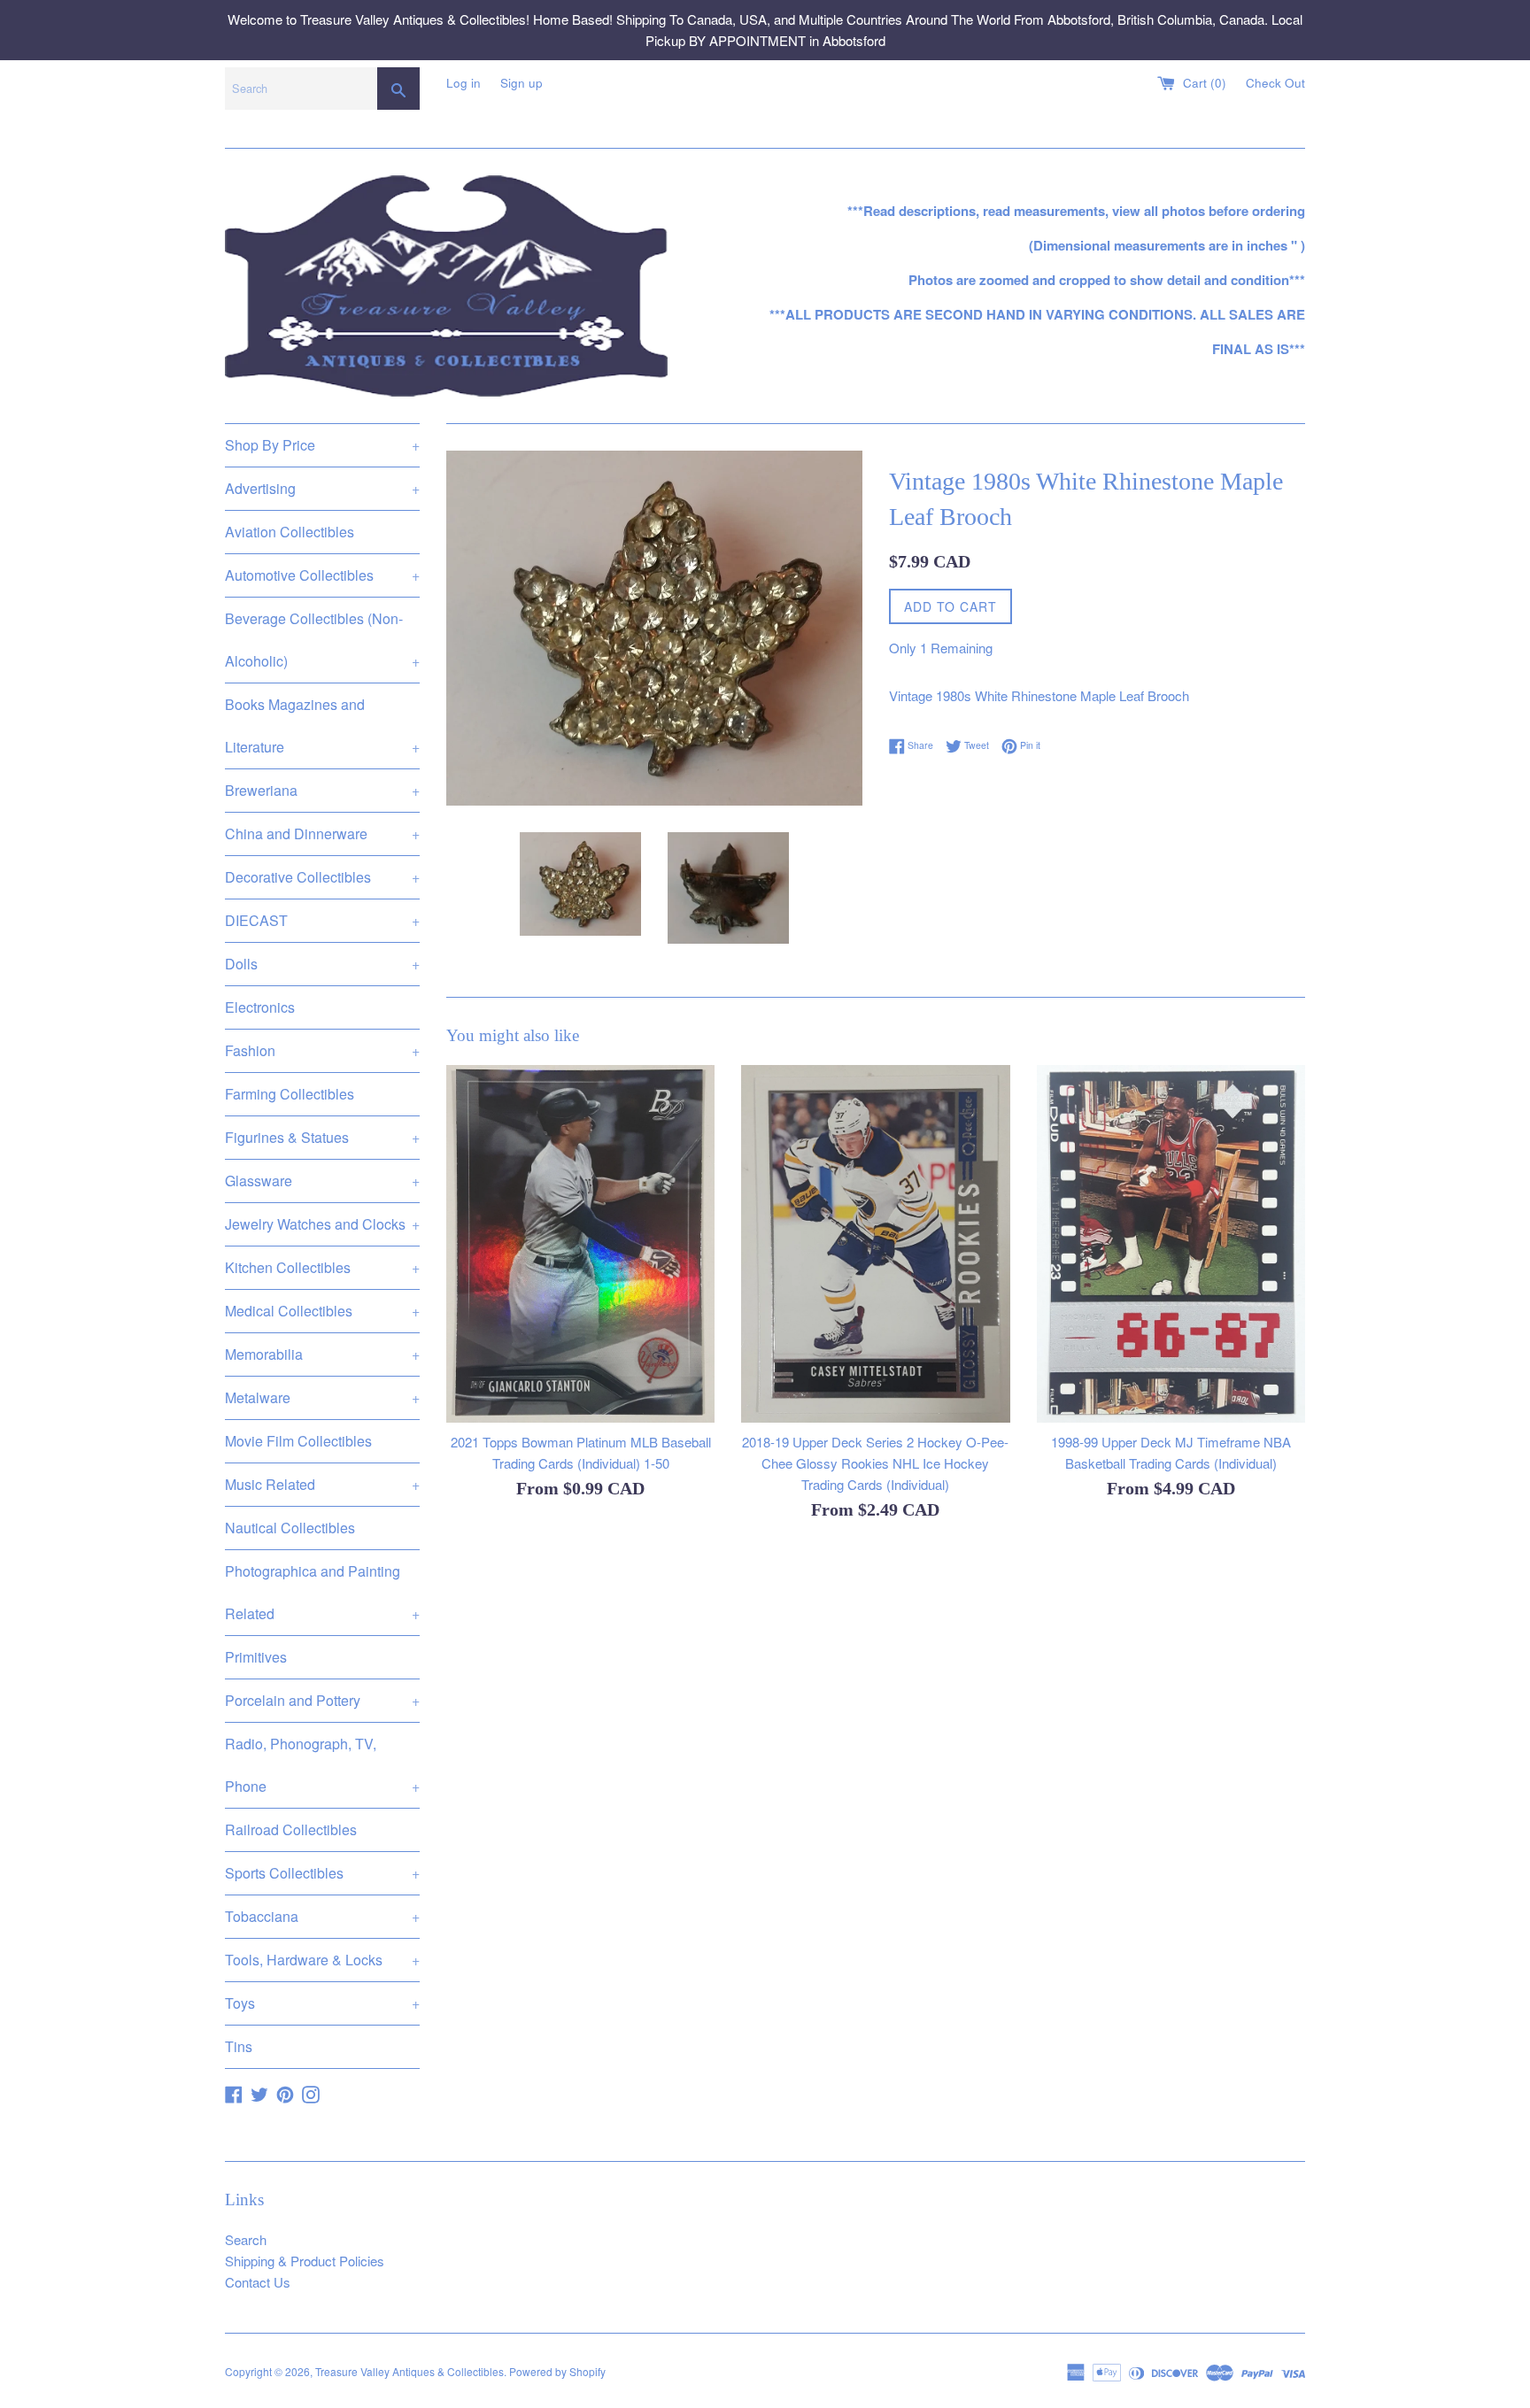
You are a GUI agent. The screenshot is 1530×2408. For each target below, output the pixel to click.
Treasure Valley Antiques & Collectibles (410, 2371)
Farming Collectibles (290, 1094)
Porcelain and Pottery (322, 1700)
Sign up (522, 83)
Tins (239, 2046)
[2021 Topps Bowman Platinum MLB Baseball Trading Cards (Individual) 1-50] (580, 1244)
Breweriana (322, 790)
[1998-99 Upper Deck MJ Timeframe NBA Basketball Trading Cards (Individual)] (1171, 1244)
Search (246, 2239)
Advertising (322, 488)
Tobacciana (322, 1916)
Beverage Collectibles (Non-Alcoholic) (322, 640)
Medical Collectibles (322, 1311)
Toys (322, 2003)
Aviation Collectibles (290, 532)
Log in (464, 83)
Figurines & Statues (322, 1137)
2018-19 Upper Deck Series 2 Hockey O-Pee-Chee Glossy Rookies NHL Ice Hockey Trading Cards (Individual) (875, 1463)
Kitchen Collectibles (322, 1267)
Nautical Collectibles (290, 1528)
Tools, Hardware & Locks (322, 1960)
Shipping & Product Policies (305, 2261)
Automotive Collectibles (322, 575)
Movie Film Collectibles (298, 1441)
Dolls (322, 964)
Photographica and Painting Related (322, 1592)
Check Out (1275, 83)
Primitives (256, 1657)
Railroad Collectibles (291, 1829)
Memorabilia (322, 1354)
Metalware (322, 1397)
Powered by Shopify (557, 2371)
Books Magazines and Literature (322, 725)
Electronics (260, 1007)
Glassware (322, 1181)
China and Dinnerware (322, 834)
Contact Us (258, 2282)
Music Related (322, 1484)
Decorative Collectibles (322, 877)
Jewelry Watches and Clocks (322, 1224)
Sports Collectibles (322, 1873)
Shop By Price (322, 445)
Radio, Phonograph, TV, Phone (322, 1765)
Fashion (322, 1050)
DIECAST (322, 920)
